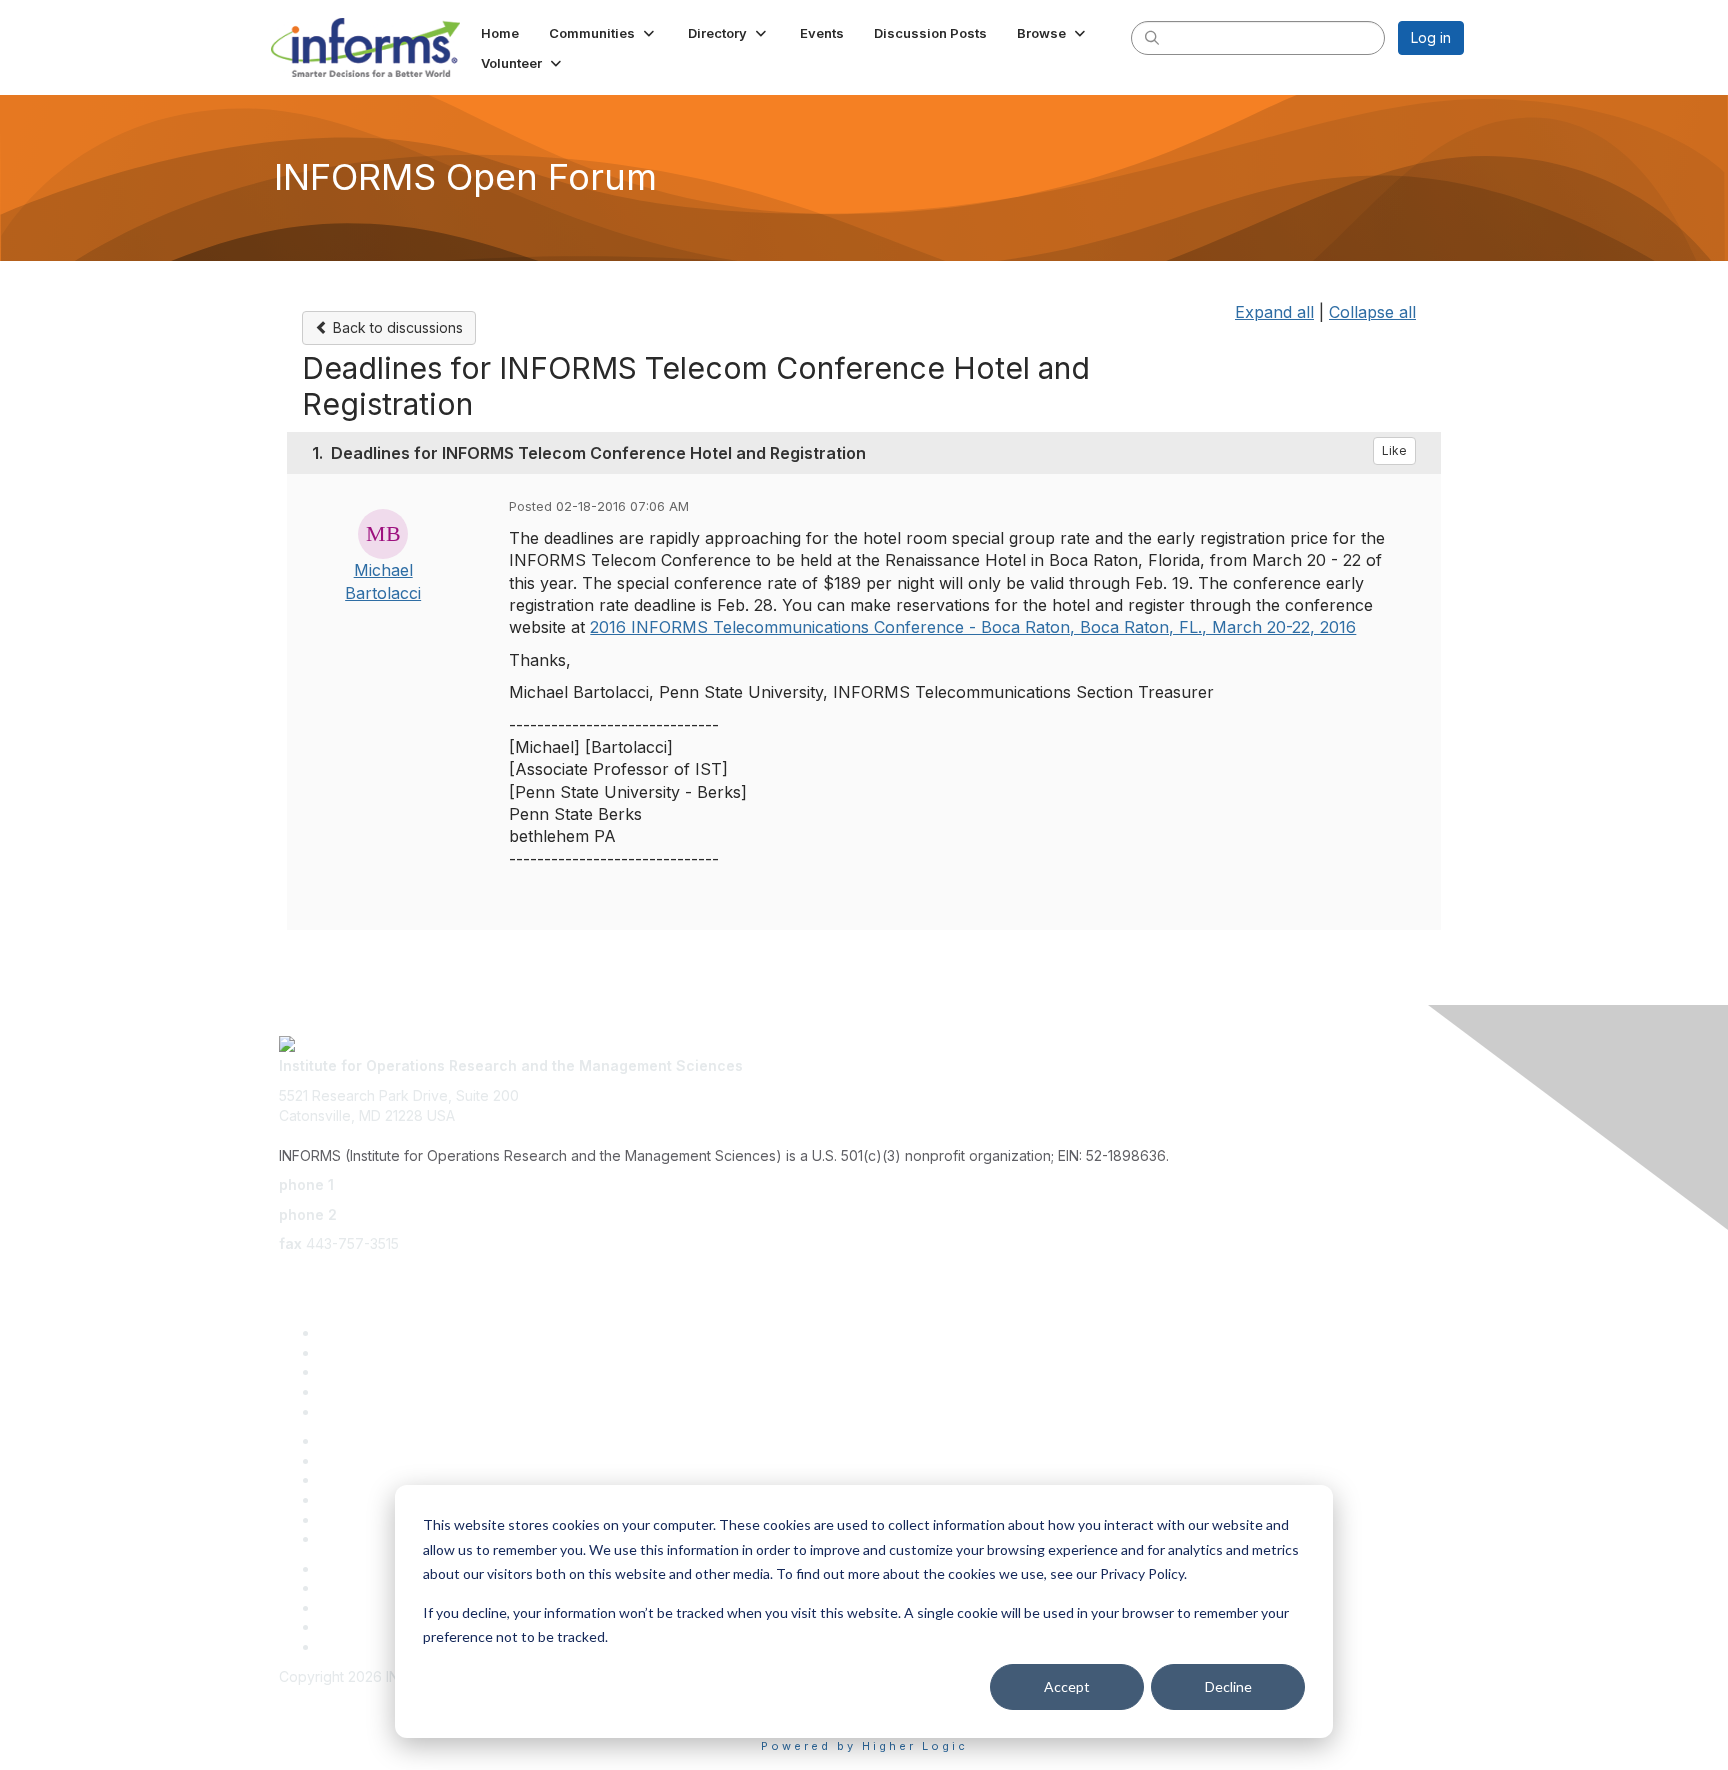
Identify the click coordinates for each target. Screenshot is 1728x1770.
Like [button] (1394, 450)
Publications (358, 1519)
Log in (1431, 37)
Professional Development (406, 1460)
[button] (603, 33)
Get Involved (361, 1371)
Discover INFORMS (381, 1332)
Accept (1067, 1686)
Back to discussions (396, 327)
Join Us (343, 1411)
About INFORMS (371, 1538)
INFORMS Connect (380, 1646)
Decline (1228, 1686)
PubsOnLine (358, 1568)
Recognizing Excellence (399, 1440)
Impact (340, 1391)
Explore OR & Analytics (394, 1352)
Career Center (366, 1626)
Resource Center (375, 1479)
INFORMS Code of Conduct (369, 1695)
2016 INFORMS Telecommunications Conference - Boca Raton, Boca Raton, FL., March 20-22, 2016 (973, 627)
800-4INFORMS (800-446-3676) (451, 1214)
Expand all (1274, 312)
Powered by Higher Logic (864, 1746)
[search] (1152, 37)
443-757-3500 (387, 1184)
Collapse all (1372, 312)
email (296, 1273)
